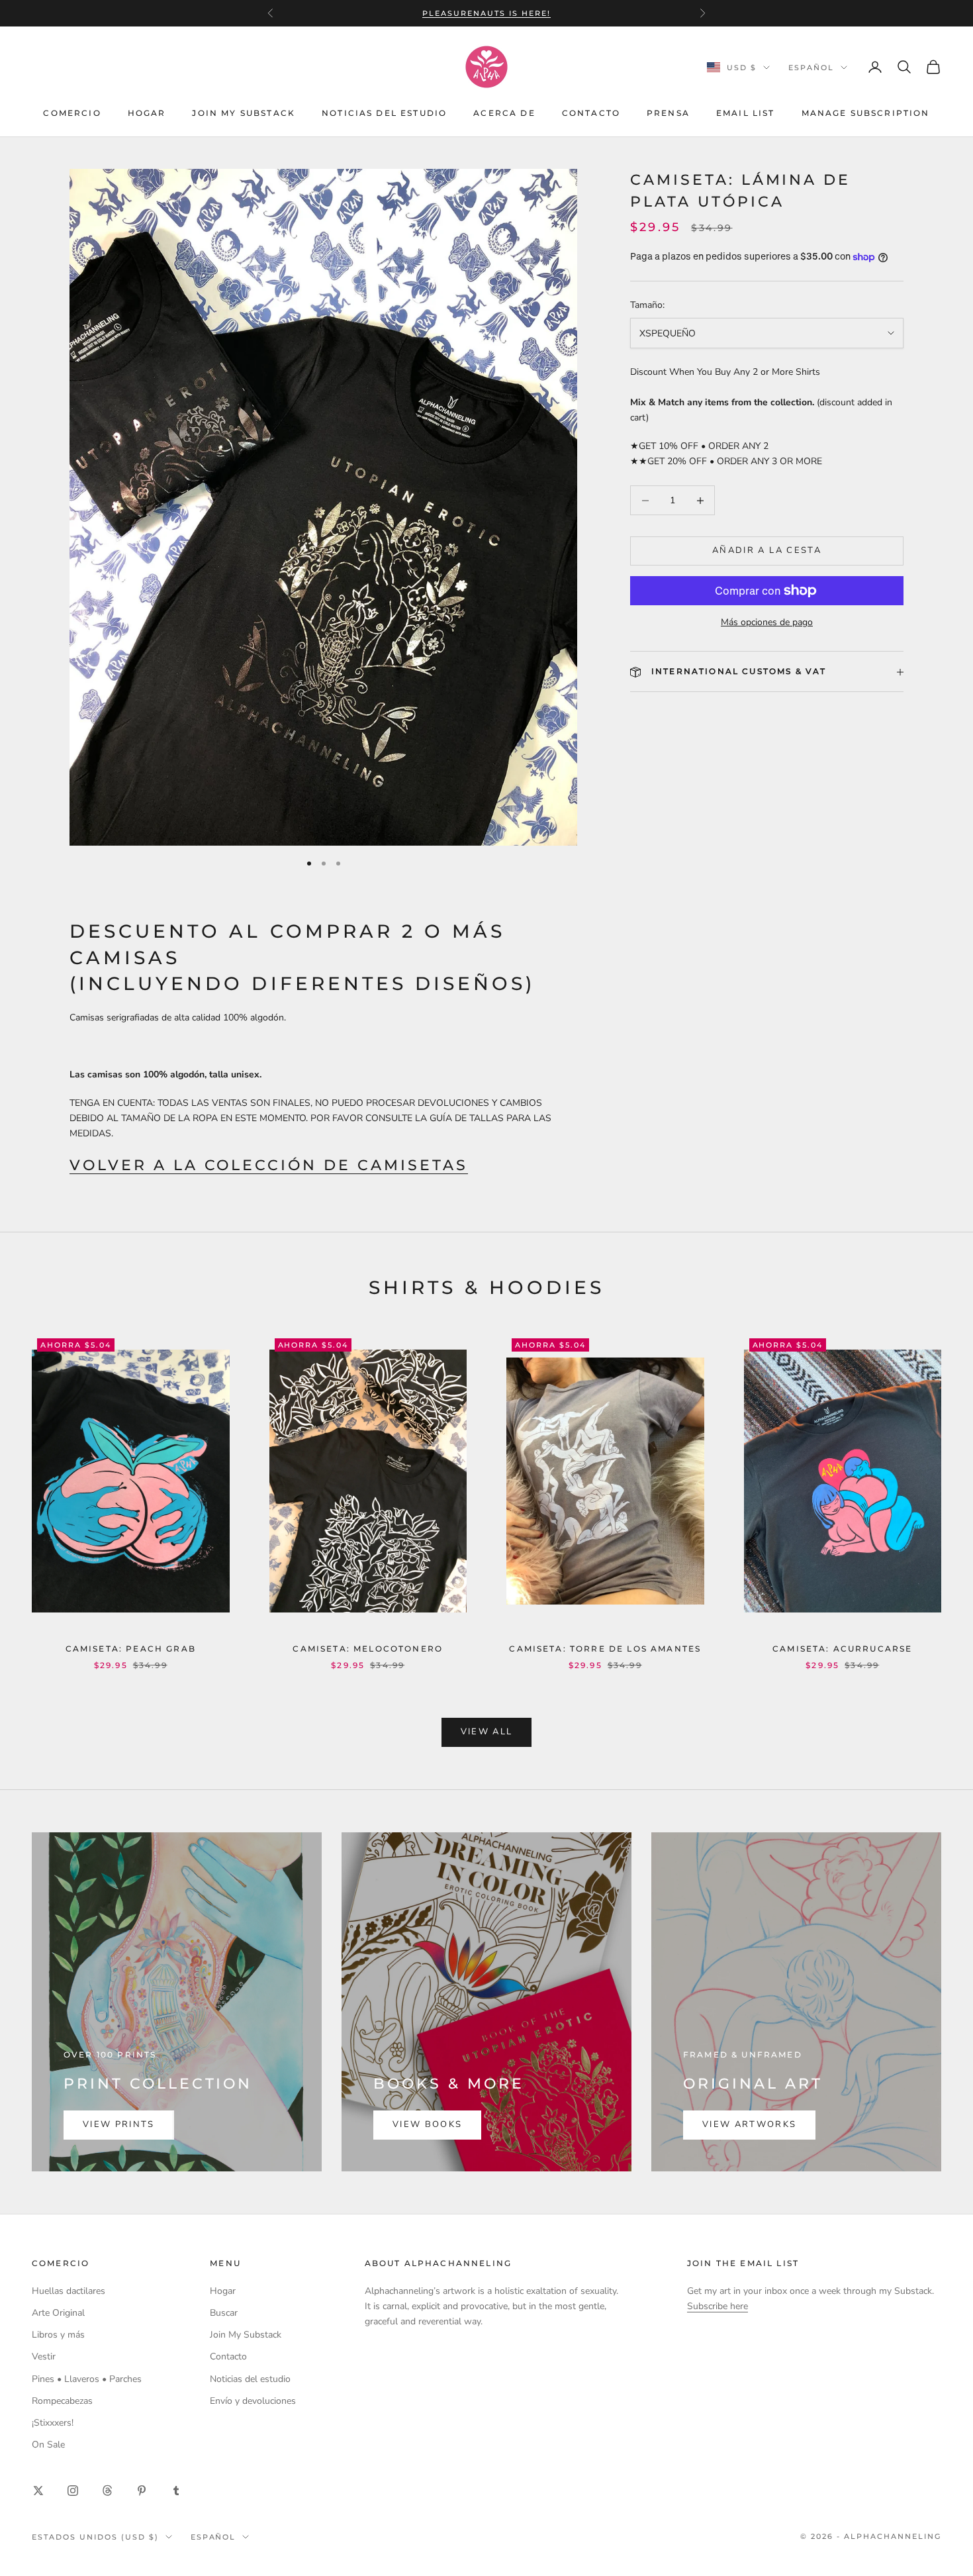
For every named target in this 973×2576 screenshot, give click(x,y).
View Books (427, 2124)
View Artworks (749, 2124)
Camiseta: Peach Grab (131, 1649)
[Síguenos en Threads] (107, 2491)
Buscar (224, 2313)
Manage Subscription (866, 113)
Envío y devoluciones (253, 2401)
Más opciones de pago (767, 622)
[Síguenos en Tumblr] (176, 2491)
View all (487, 1732)
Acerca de (504, 113)
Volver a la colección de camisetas (269, 1165)
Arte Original (58, 2313)
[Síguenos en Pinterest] (142, 2491)
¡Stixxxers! (53, 2423)
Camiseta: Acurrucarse (842, 1649)
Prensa (668, 113)
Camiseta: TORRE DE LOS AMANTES (605, 1649)
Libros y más (58, 2335)
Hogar (147, 113)
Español (811, 68)
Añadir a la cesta (767, 551)
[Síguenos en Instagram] (73, 2491)
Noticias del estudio (384, 113)
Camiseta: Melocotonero (368, 1649)
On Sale (48, 2445)
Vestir (44, 2356)
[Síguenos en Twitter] (38, 2491)
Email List (746, 113)
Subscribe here (718, 2306)
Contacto (591, 113)
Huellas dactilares (69, 2291)
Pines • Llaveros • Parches (87, 2379)
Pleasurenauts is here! (486, 13)
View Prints (119, 2124)
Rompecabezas (62, 2401)
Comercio (72, 113)
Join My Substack (244, 113)
